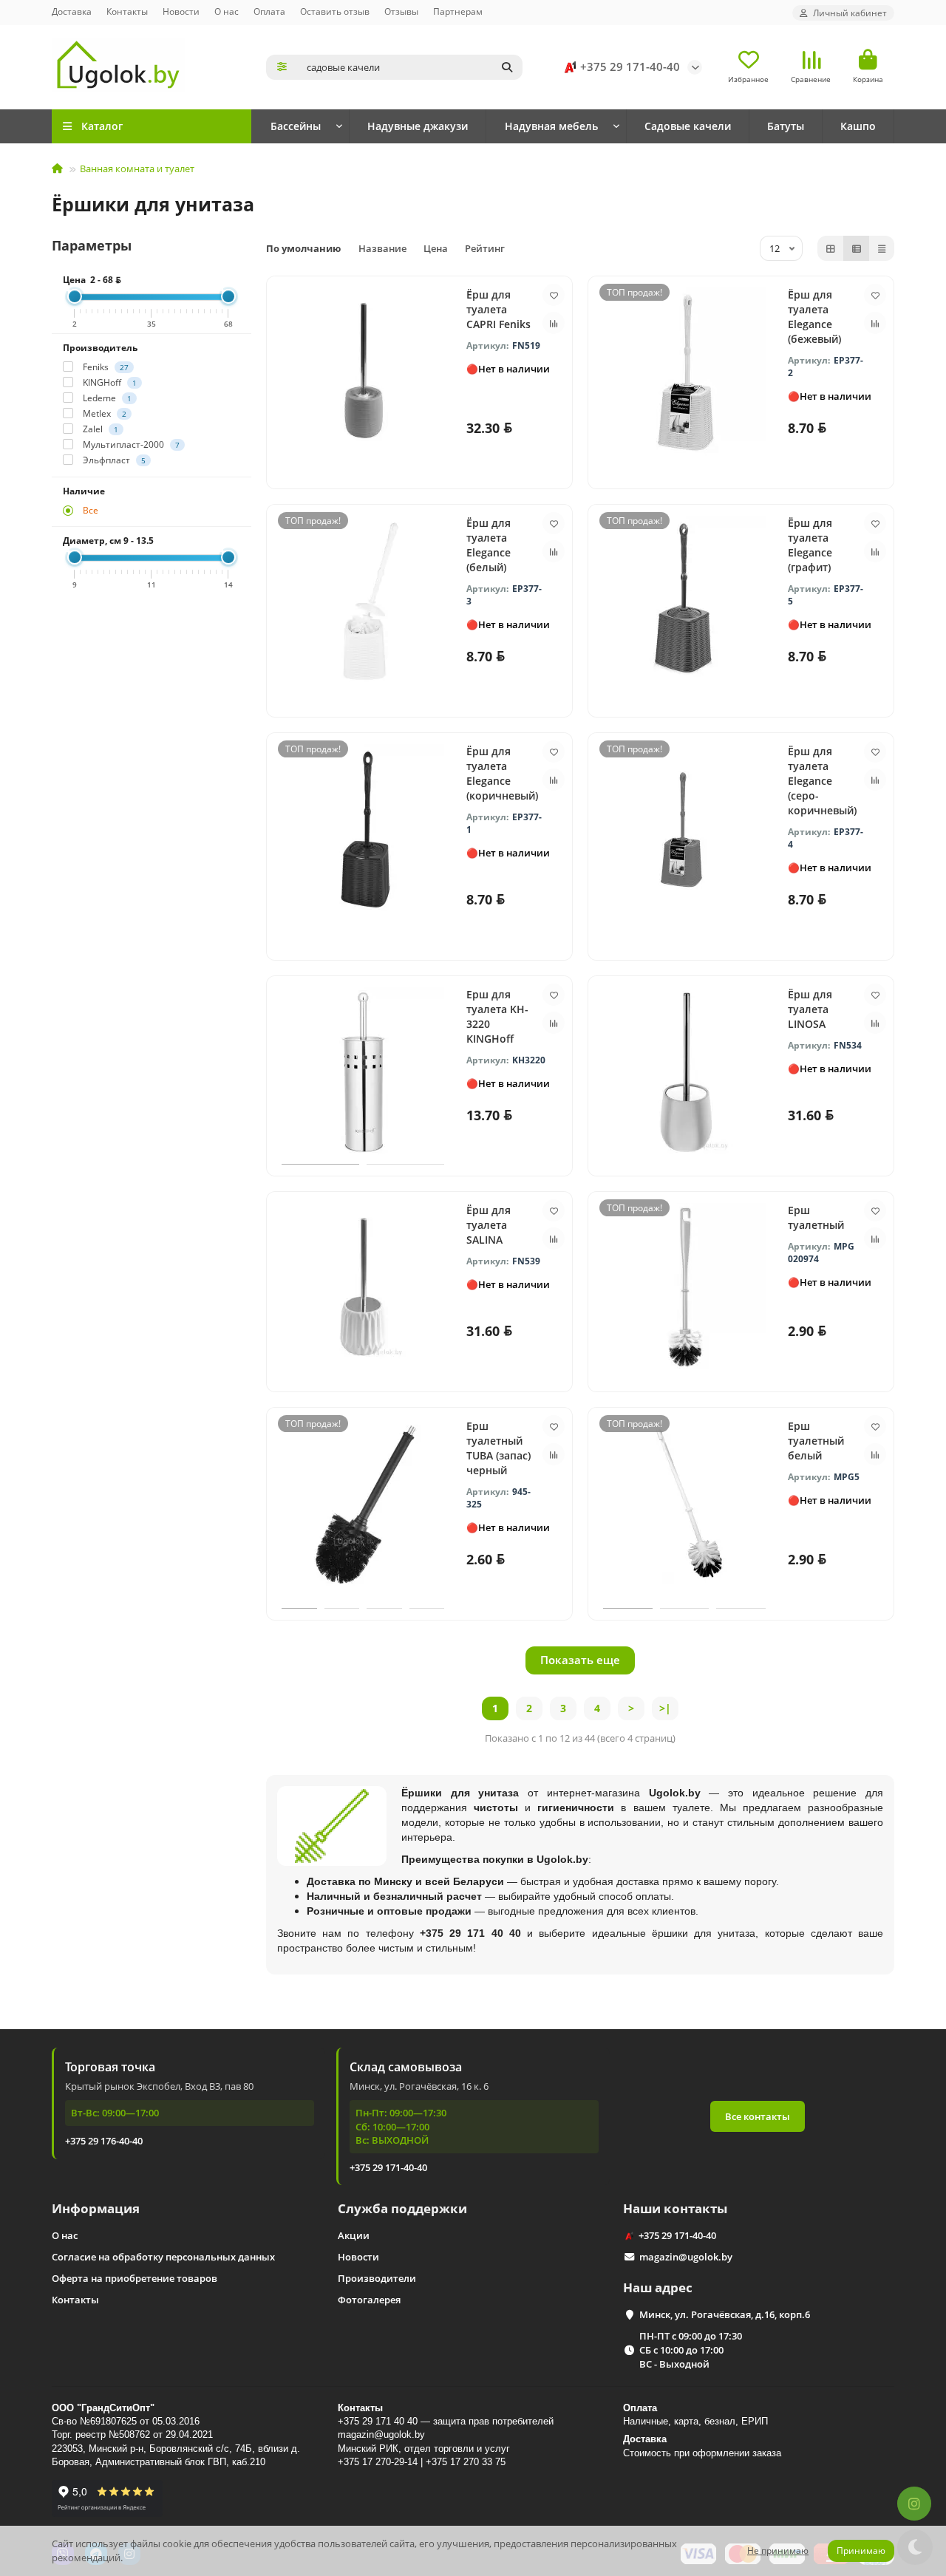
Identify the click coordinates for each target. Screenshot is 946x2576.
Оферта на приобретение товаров (135, 2278)
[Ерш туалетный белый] (684, 1504)
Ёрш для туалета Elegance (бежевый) (814, 317)
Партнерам (458, 11)
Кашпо (858, 126)
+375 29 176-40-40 (104, 2141)
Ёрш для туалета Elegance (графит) (810, 545)
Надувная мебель (551, 126)
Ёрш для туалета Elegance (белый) (489, 545)
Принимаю (861, 2551)
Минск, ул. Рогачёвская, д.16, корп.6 (725, 2314)
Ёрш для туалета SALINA (489, 1225)
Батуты (786, 126)
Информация (96, 2208)
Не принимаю (778, 2551)
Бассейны (296, 126)
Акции (354, 2235)
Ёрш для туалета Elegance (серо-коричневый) (822, 781)
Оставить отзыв (335, 11)
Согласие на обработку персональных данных (163, 2257)
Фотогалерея (369, 2300)
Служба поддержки (402, 2208)
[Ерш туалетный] (684, 1288)
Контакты (127, 11)
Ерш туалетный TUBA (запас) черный (498, 1448)
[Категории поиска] (282, 67)
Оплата (269, 11)
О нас (227, 11)
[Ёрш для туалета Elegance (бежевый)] (684, 372)
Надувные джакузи (418, 126)
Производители (377, 2278)
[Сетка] (831, 248)
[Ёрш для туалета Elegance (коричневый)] (363, 829)
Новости (181, 11)
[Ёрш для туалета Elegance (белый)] (363, 601)
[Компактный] (882, 248)
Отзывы (401, 11)
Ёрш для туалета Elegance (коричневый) (502, 773)
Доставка (72, 11)
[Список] (857, 248)
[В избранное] (554, 295)
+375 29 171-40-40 (630, 67)
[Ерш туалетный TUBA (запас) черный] (363, 1504)
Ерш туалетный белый (816, 1441)
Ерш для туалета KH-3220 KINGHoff (497, 1016)
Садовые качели (688, 126)
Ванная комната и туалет (137, 168)
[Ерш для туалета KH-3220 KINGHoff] (363, 1072)
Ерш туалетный (816, 1217)
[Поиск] (507, 67)
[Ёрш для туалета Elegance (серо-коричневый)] (684, 829)
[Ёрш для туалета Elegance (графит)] (684, 601)
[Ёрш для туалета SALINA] (363, 1288)
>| (665, 1708)
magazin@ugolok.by (686, 2257)
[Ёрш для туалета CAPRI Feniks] (363, 372)
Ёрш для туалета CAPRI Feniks (498, 309)
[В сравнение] (554, 323)
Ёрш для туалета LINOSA (810, 1009)
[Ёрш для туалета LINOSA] (684, 1072)
